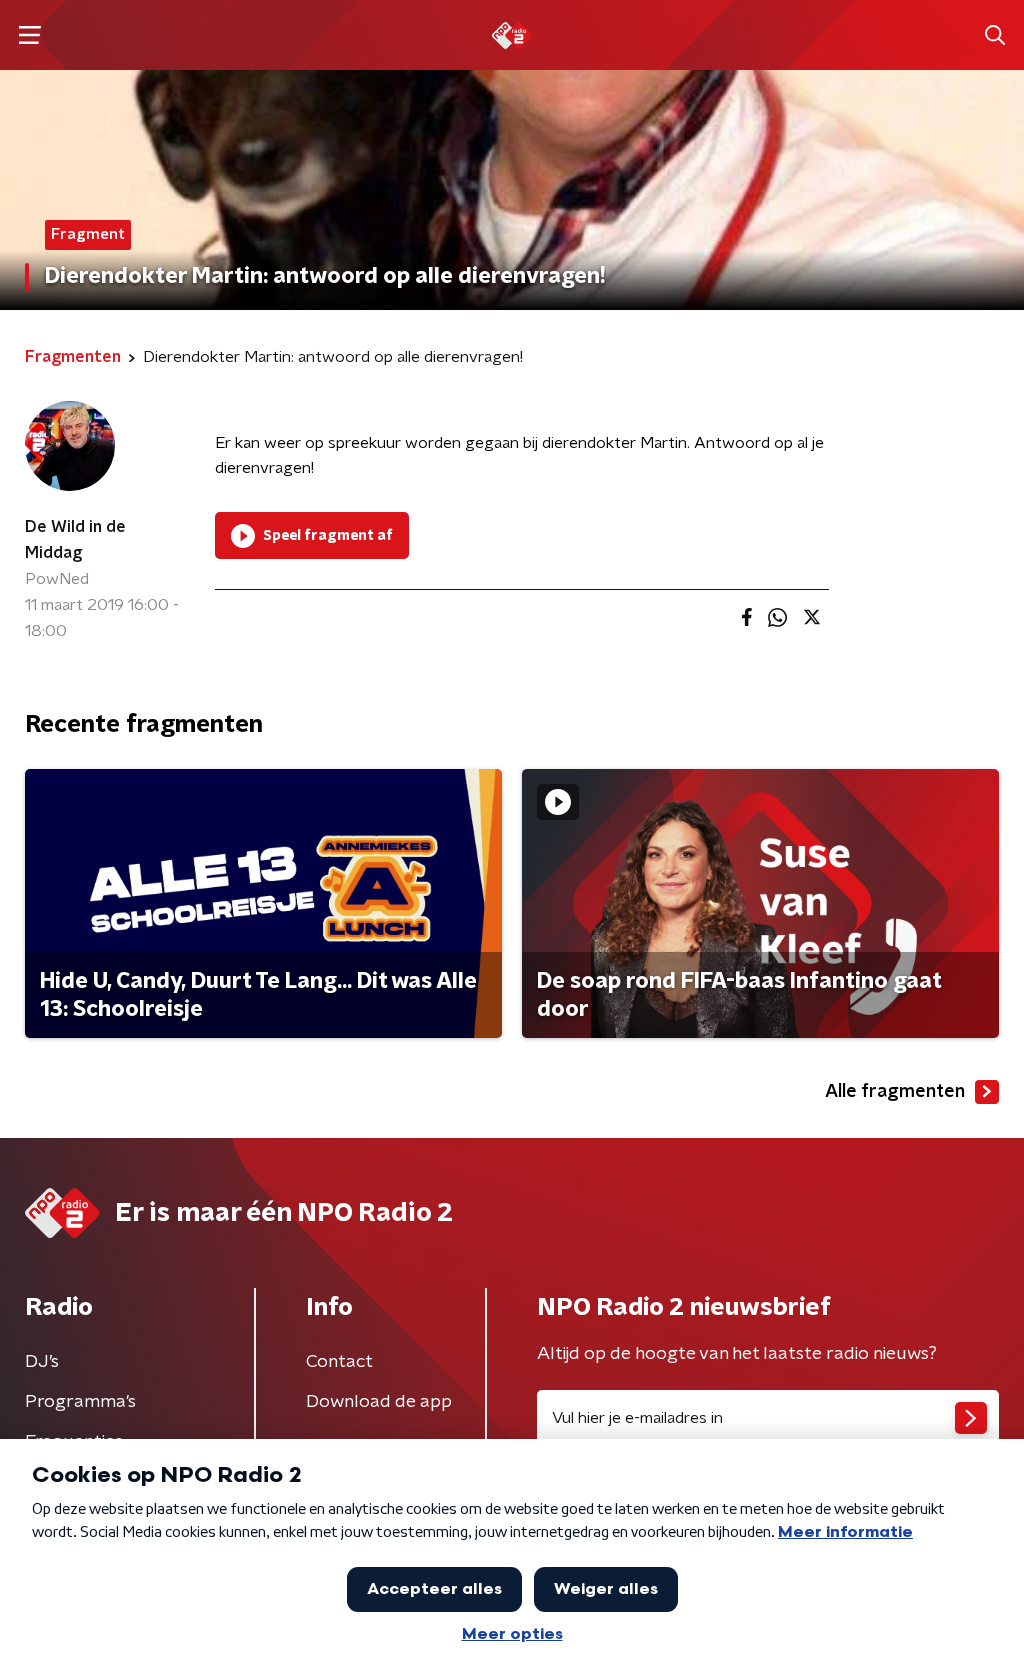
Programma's (80, 1402)
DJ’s (42, 1362)
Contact (339, 1362)
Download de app (379, 1402)
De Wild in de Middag (75, 540)
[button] (29, 35)
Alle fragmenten (895, 1092)
